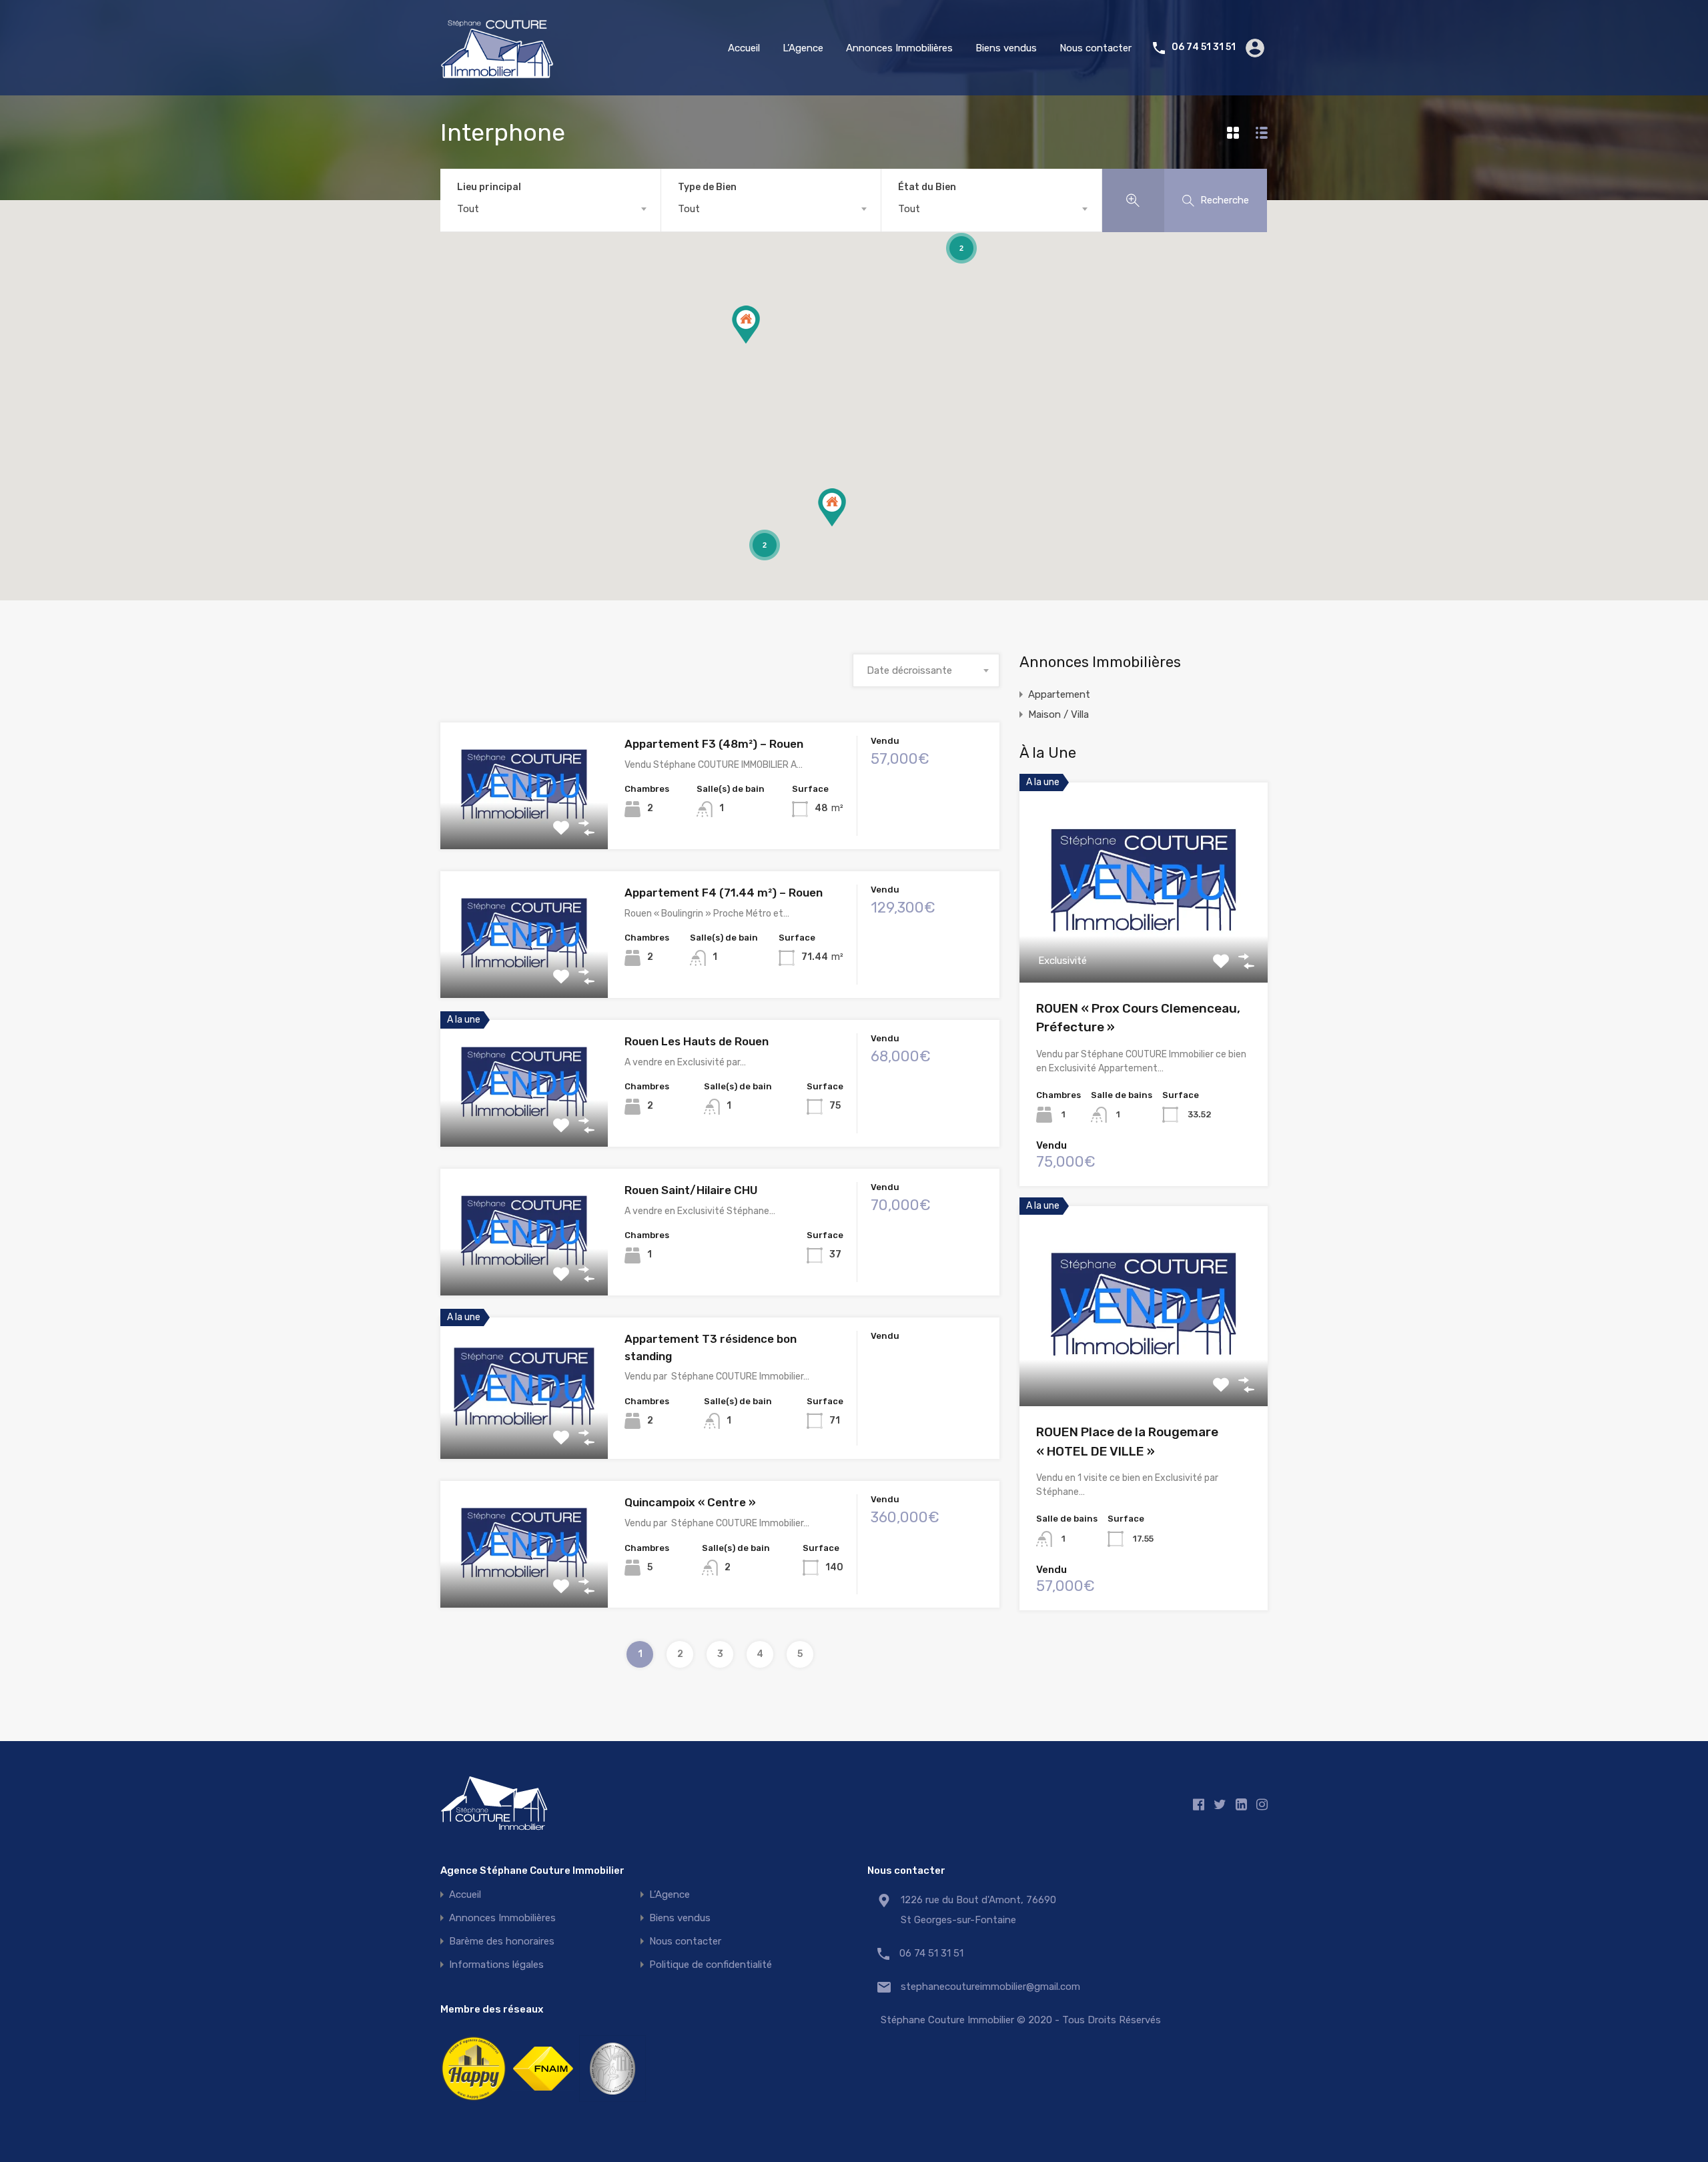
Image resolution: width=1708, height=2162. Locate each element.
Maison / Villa (1058, 714)
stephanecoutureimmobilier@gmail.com (984, 1987)
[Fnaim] (543, 2103)
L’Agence (803, 48)
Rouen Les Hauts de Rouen (697, 1041)
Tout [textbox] (468, 209)
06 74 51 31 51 (1204, 47)
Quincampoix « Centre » (690, 1502)
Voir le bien (1144, 942)
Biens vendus (1006, 48)
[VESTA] (612, 2103)
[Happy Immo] (474, 2103)
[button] (746, 325)
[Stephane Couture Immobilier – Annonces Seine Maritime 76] (497, 73)
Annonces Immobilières (899, 48)
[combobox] (550, 209)
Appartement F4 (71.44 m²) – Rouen (724, 893)
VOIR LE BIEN (524, 824)
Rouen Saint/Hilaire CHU (691, 1190)
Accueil (744, 48)
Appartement (1059, 694)
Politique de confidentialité (711, 1965)
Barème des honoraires (502, 1942)
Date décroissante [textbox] (909, 670)
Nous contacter (1096, 48)
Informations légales (496, 1965)
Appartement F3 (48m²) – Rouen (714, 744)
